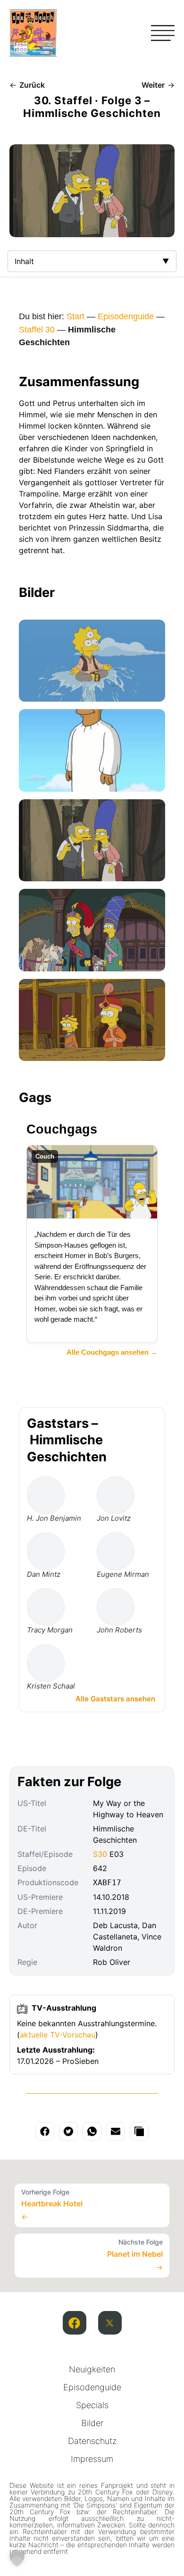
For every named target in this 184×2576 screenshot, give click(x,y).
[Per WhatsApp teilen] (92, 2131)
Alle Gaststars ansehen (115, 1699)
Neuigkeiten (92, 2369)
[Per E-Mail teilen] (116, 2131)
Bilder (92, 2423)
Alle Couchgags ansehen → (112, 1352)
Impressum (92, 2459)
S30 (100, 1854)
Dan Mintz (44, 1574)
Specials (92, 2405)
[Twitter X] (110, 2323)
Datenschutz (92, 2441)
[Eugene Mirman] (116, 1551)
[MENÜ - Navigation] (163, 33)
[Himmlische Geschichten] (92, 661)
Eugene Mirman (123, 1574)
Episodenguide (126, 316)
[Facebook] (75, 2323)
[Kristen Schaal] (46, 1663)
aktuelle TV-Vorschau (58, 2035)
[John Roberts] (116, 1607)
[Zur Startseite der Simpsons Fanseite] (33, 54)
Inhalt (24, 261)
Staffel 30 (37, 330)
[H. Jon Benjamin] (46, 1495)
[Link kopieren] (139, 2131)
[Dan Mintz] (46, 1551)
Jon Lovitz (114, 1518)
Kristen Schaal (51, 1686)
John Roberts (119, 1630)
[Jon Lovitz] (116, 1495)
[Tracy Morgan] (46, 1607)
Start (75, 316)
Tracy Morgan (50, 1630)
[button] (17, 2559)
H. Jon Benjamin (54, 1518)
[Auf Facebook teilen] (45, 2131)
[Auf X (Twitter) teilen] (68, 2131)
